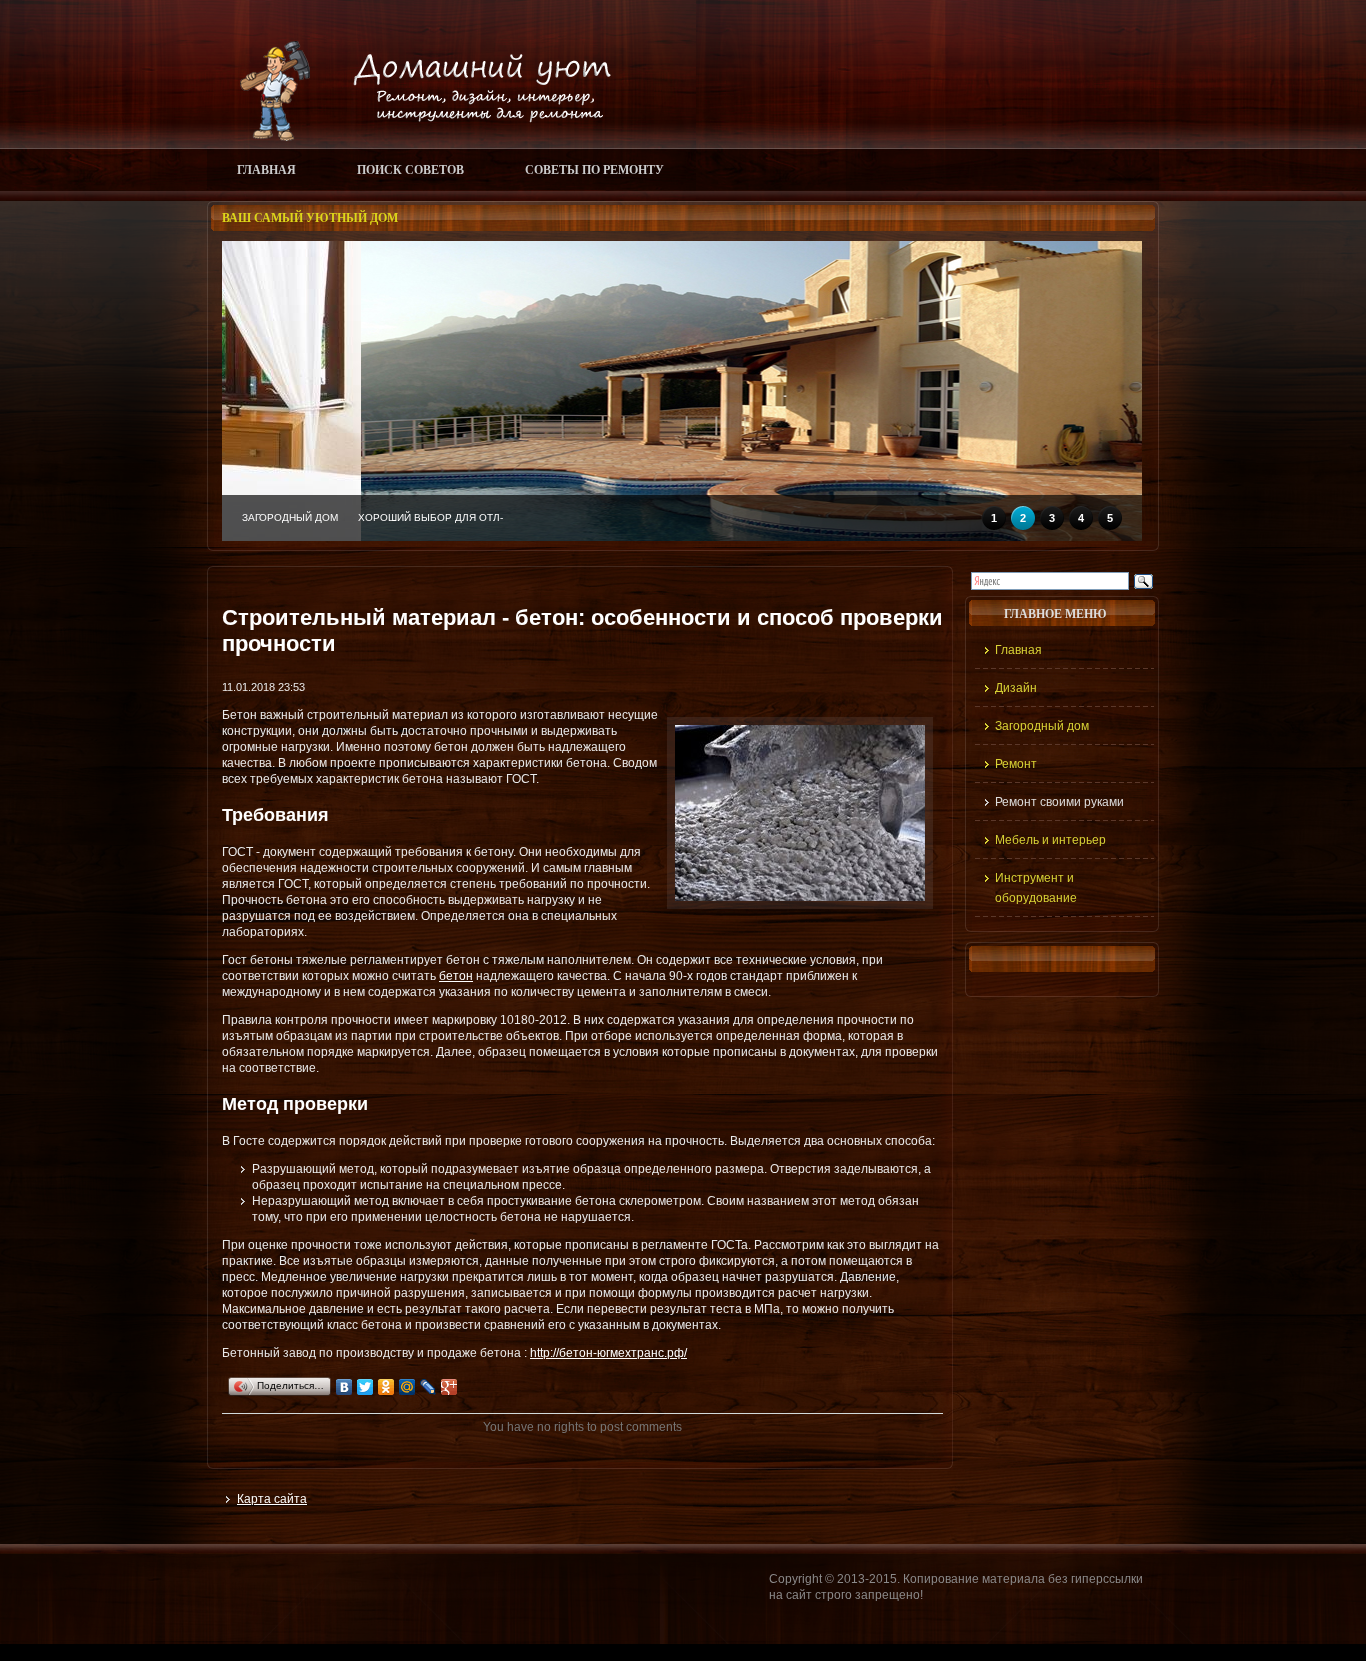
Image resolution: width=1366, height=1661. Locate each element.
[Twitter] (365, 1387)
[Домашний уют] (416, 137)
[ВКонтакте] (344, 1387)
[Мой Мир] (407, 1387)
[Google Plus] (449, 1387)
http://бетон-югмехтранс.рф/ (608, 1353)
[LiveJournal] (428, 1387)
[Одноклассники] (386, 1387)
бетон (456, 976)
